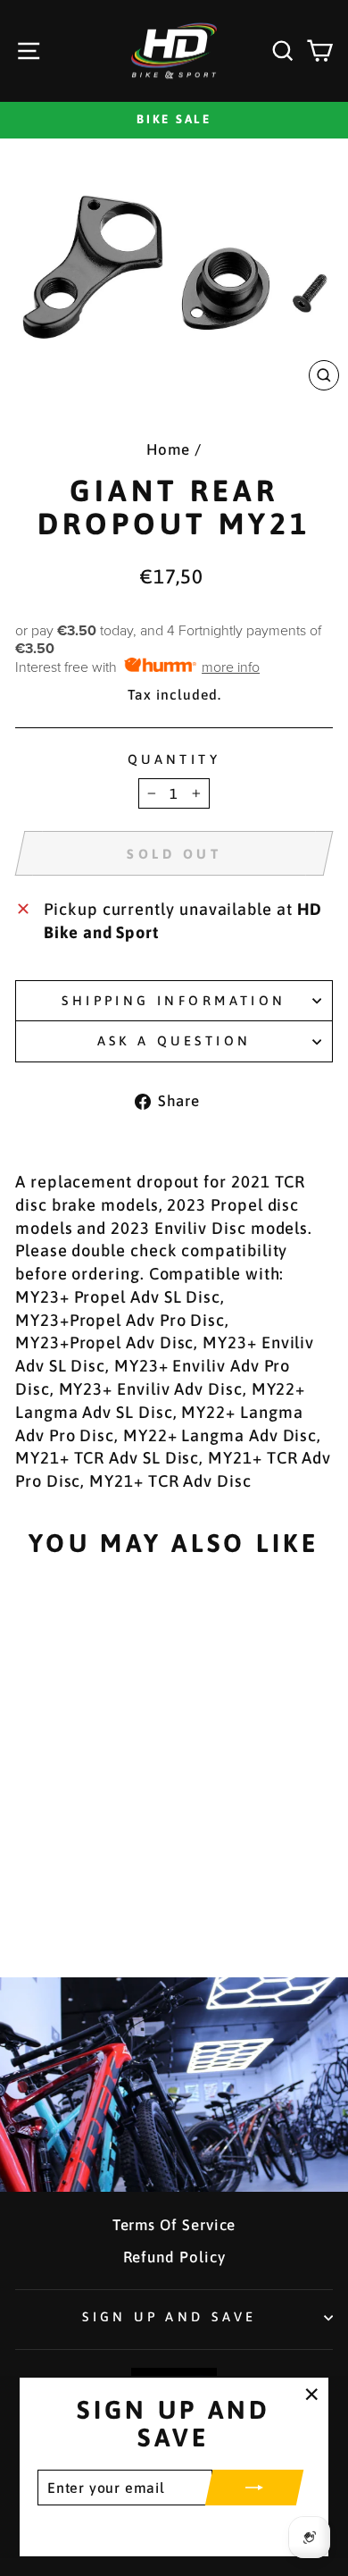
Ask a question (174, 1040)
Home (168, 449)
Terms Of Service (174, 2225)
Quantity (174, 759)
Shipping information (174, 1000)
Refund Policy (174, 2257)
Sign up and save (170, 2316)
